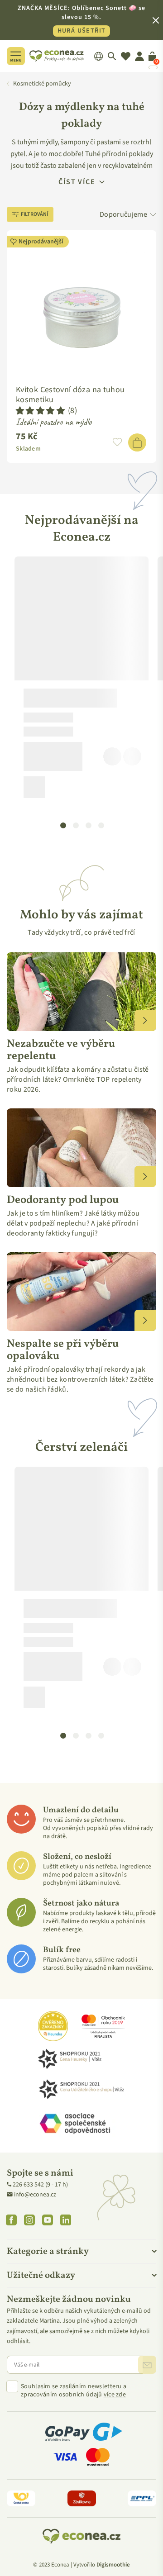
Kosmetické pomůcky (42, 84)
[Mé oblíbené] (126, 56)
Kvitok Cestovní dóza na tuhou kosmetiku (70, 395)
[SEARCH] (112, 56)
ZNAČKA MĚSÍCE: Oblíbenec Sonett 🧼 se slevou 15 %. (81, 19)
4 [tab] (101, 825)
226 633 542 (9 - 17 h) (40, 2185)
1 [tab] (63, 825)
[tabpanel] (81, 681)
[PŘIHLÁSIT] (147, 2365)
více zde (115, 2395)
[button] (40, 411)
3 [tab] (88, 825)
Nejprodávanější (41, 242)
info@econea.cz (35, 2195)
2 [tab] (76, 825)
